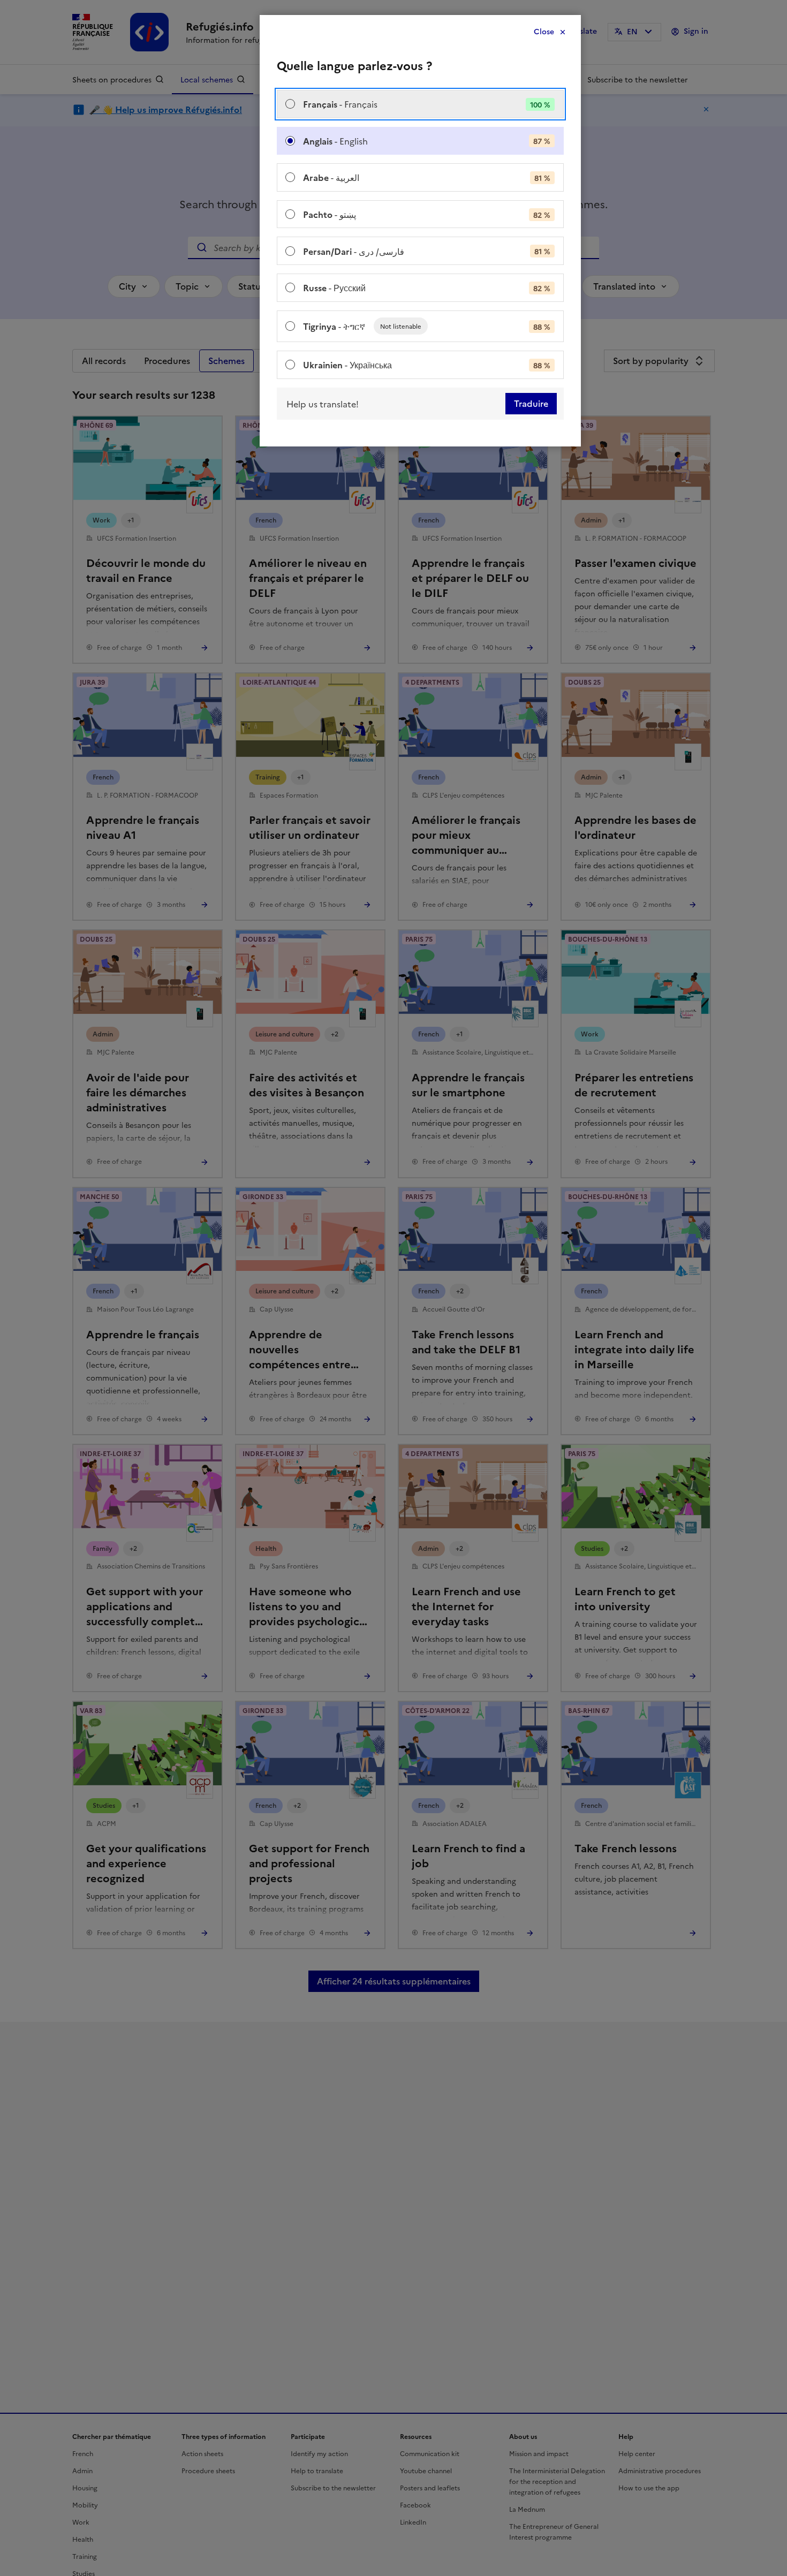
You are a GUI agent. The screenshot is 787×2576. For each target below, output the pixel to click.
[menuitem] (420, 104)
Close (544, 32)
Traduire (531, 404)
